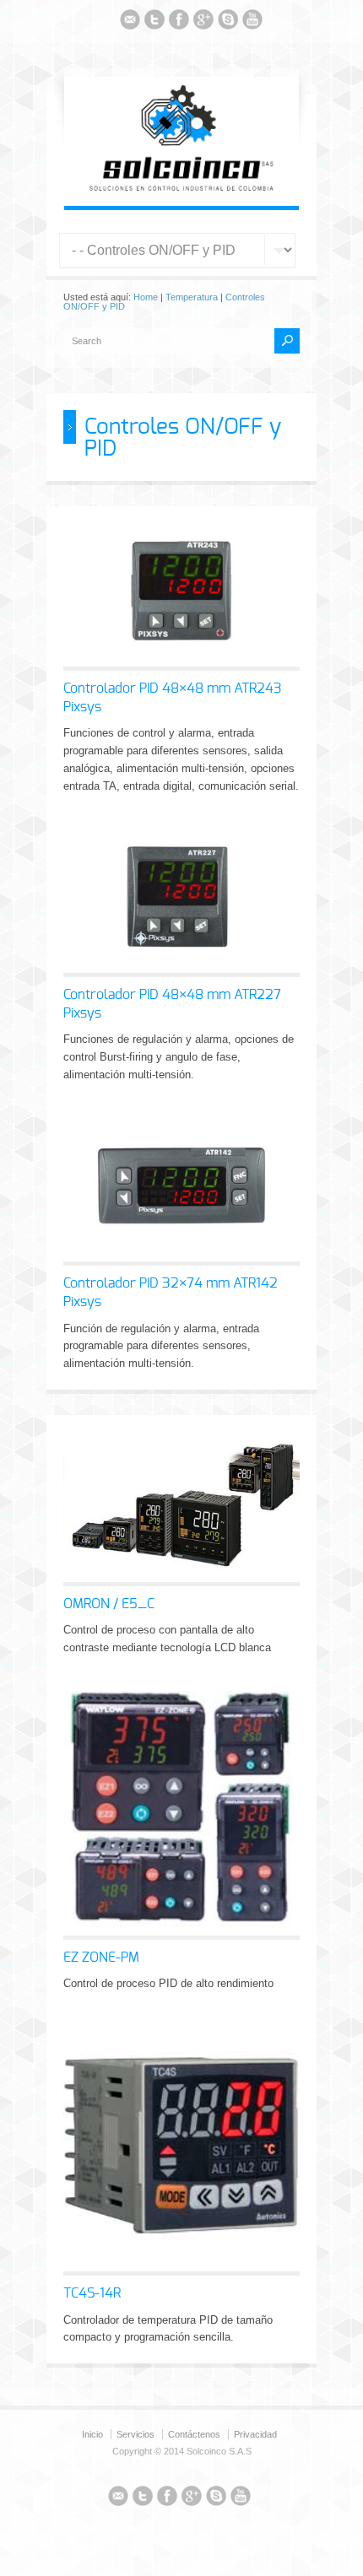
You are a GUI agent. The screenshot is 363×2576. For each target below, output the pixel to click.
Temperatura (192, 297)
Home (146, 297)
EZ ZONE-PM (101, 1958)
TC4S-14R (92, 2293)
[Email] (130, 22)
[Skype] (228, 22)
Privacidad (255, 2434)
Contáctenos (194, 2434)
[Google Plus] (203, 22)
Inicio (92, 2434)
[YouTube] (252, 22)
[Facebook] (179, 22)
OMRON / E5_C (109, 1604)
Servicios (135, 2434)
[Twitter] (154, 22)
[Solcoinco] (181, 188)
